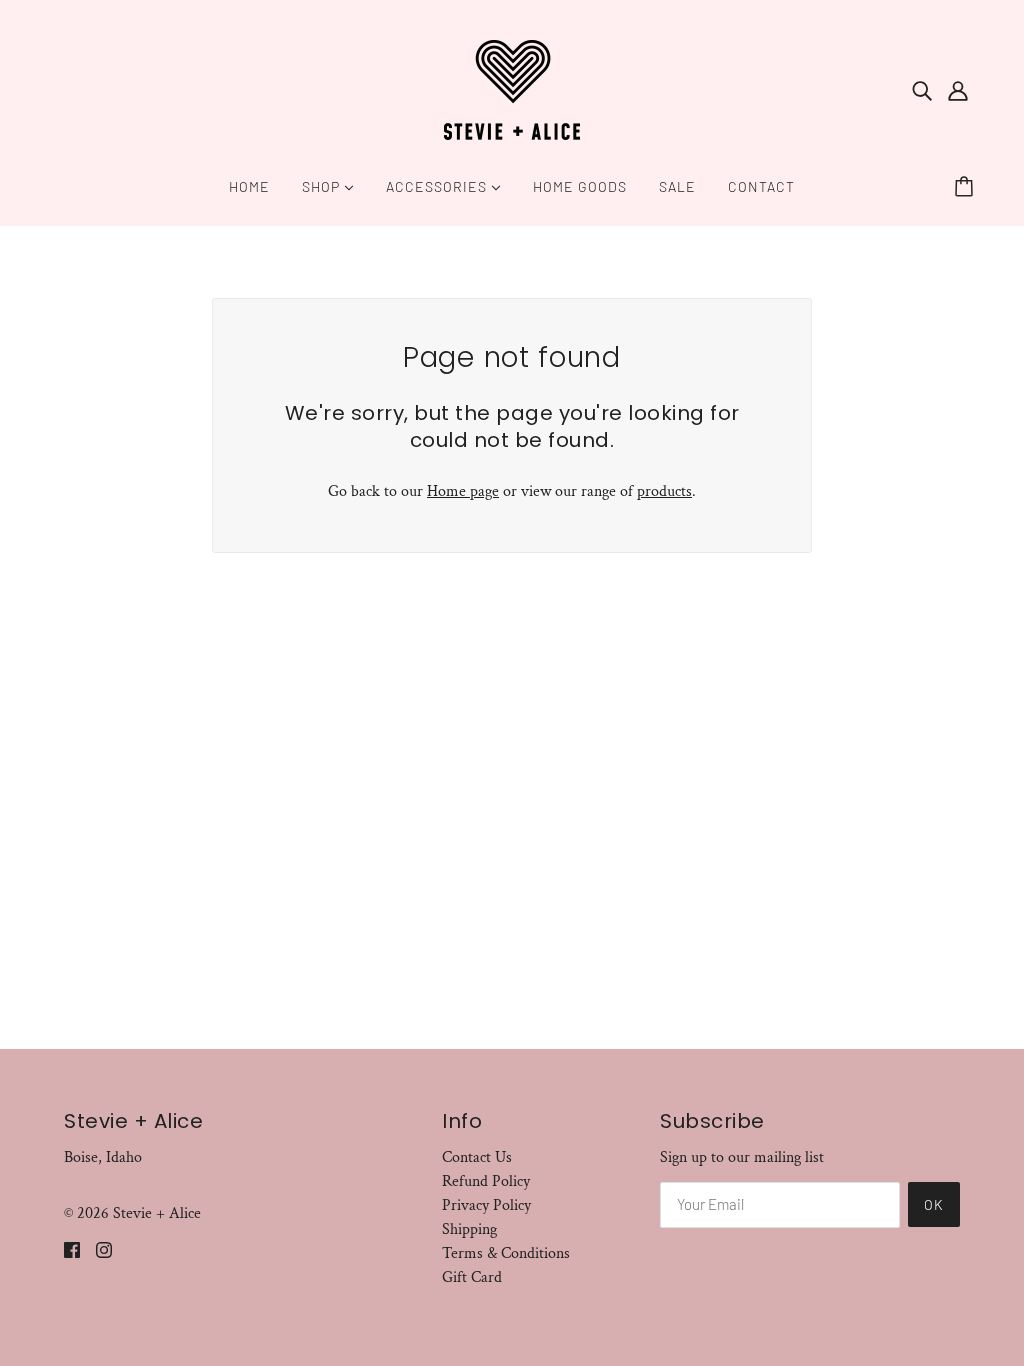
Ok (934, 1204)
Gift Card (472, 1277)
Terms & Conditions (506, 1253)
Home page (463, 491)
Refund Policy (486, 1181)
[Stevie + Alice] (512, 88)
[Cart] (967, 187)
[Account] (958, 90)
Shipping (469, 1229)
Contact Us (477, 1157)
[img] (922, 90)
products (664, 491)
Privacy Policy (486, 1205)
